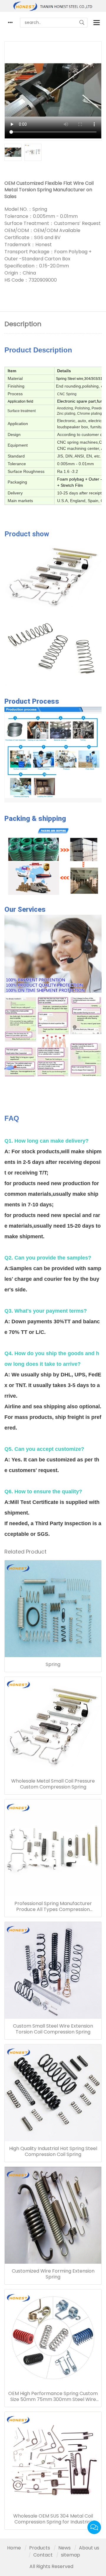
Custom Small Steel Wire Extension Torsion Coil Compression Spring (53, 2029)
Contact (43, 2555)
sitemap (71, 2555)
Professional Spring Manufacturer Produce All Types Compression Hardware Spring (53, 1907)
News (64, 2548)
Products (40, 2548)
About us (89, 2548)
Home (14, 2548)
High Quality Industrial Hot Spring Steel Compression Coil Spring (53, 2152)
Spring (53, 1664)
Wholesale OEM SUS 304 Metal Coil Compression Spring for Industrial (53, 2519)
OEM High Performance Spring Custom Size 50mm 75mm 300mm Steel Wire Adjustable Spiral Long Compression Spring (53, 2397)
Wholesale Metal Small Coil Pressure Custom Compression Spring (53, 1784)
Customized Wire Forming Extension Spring (53, 2274)
